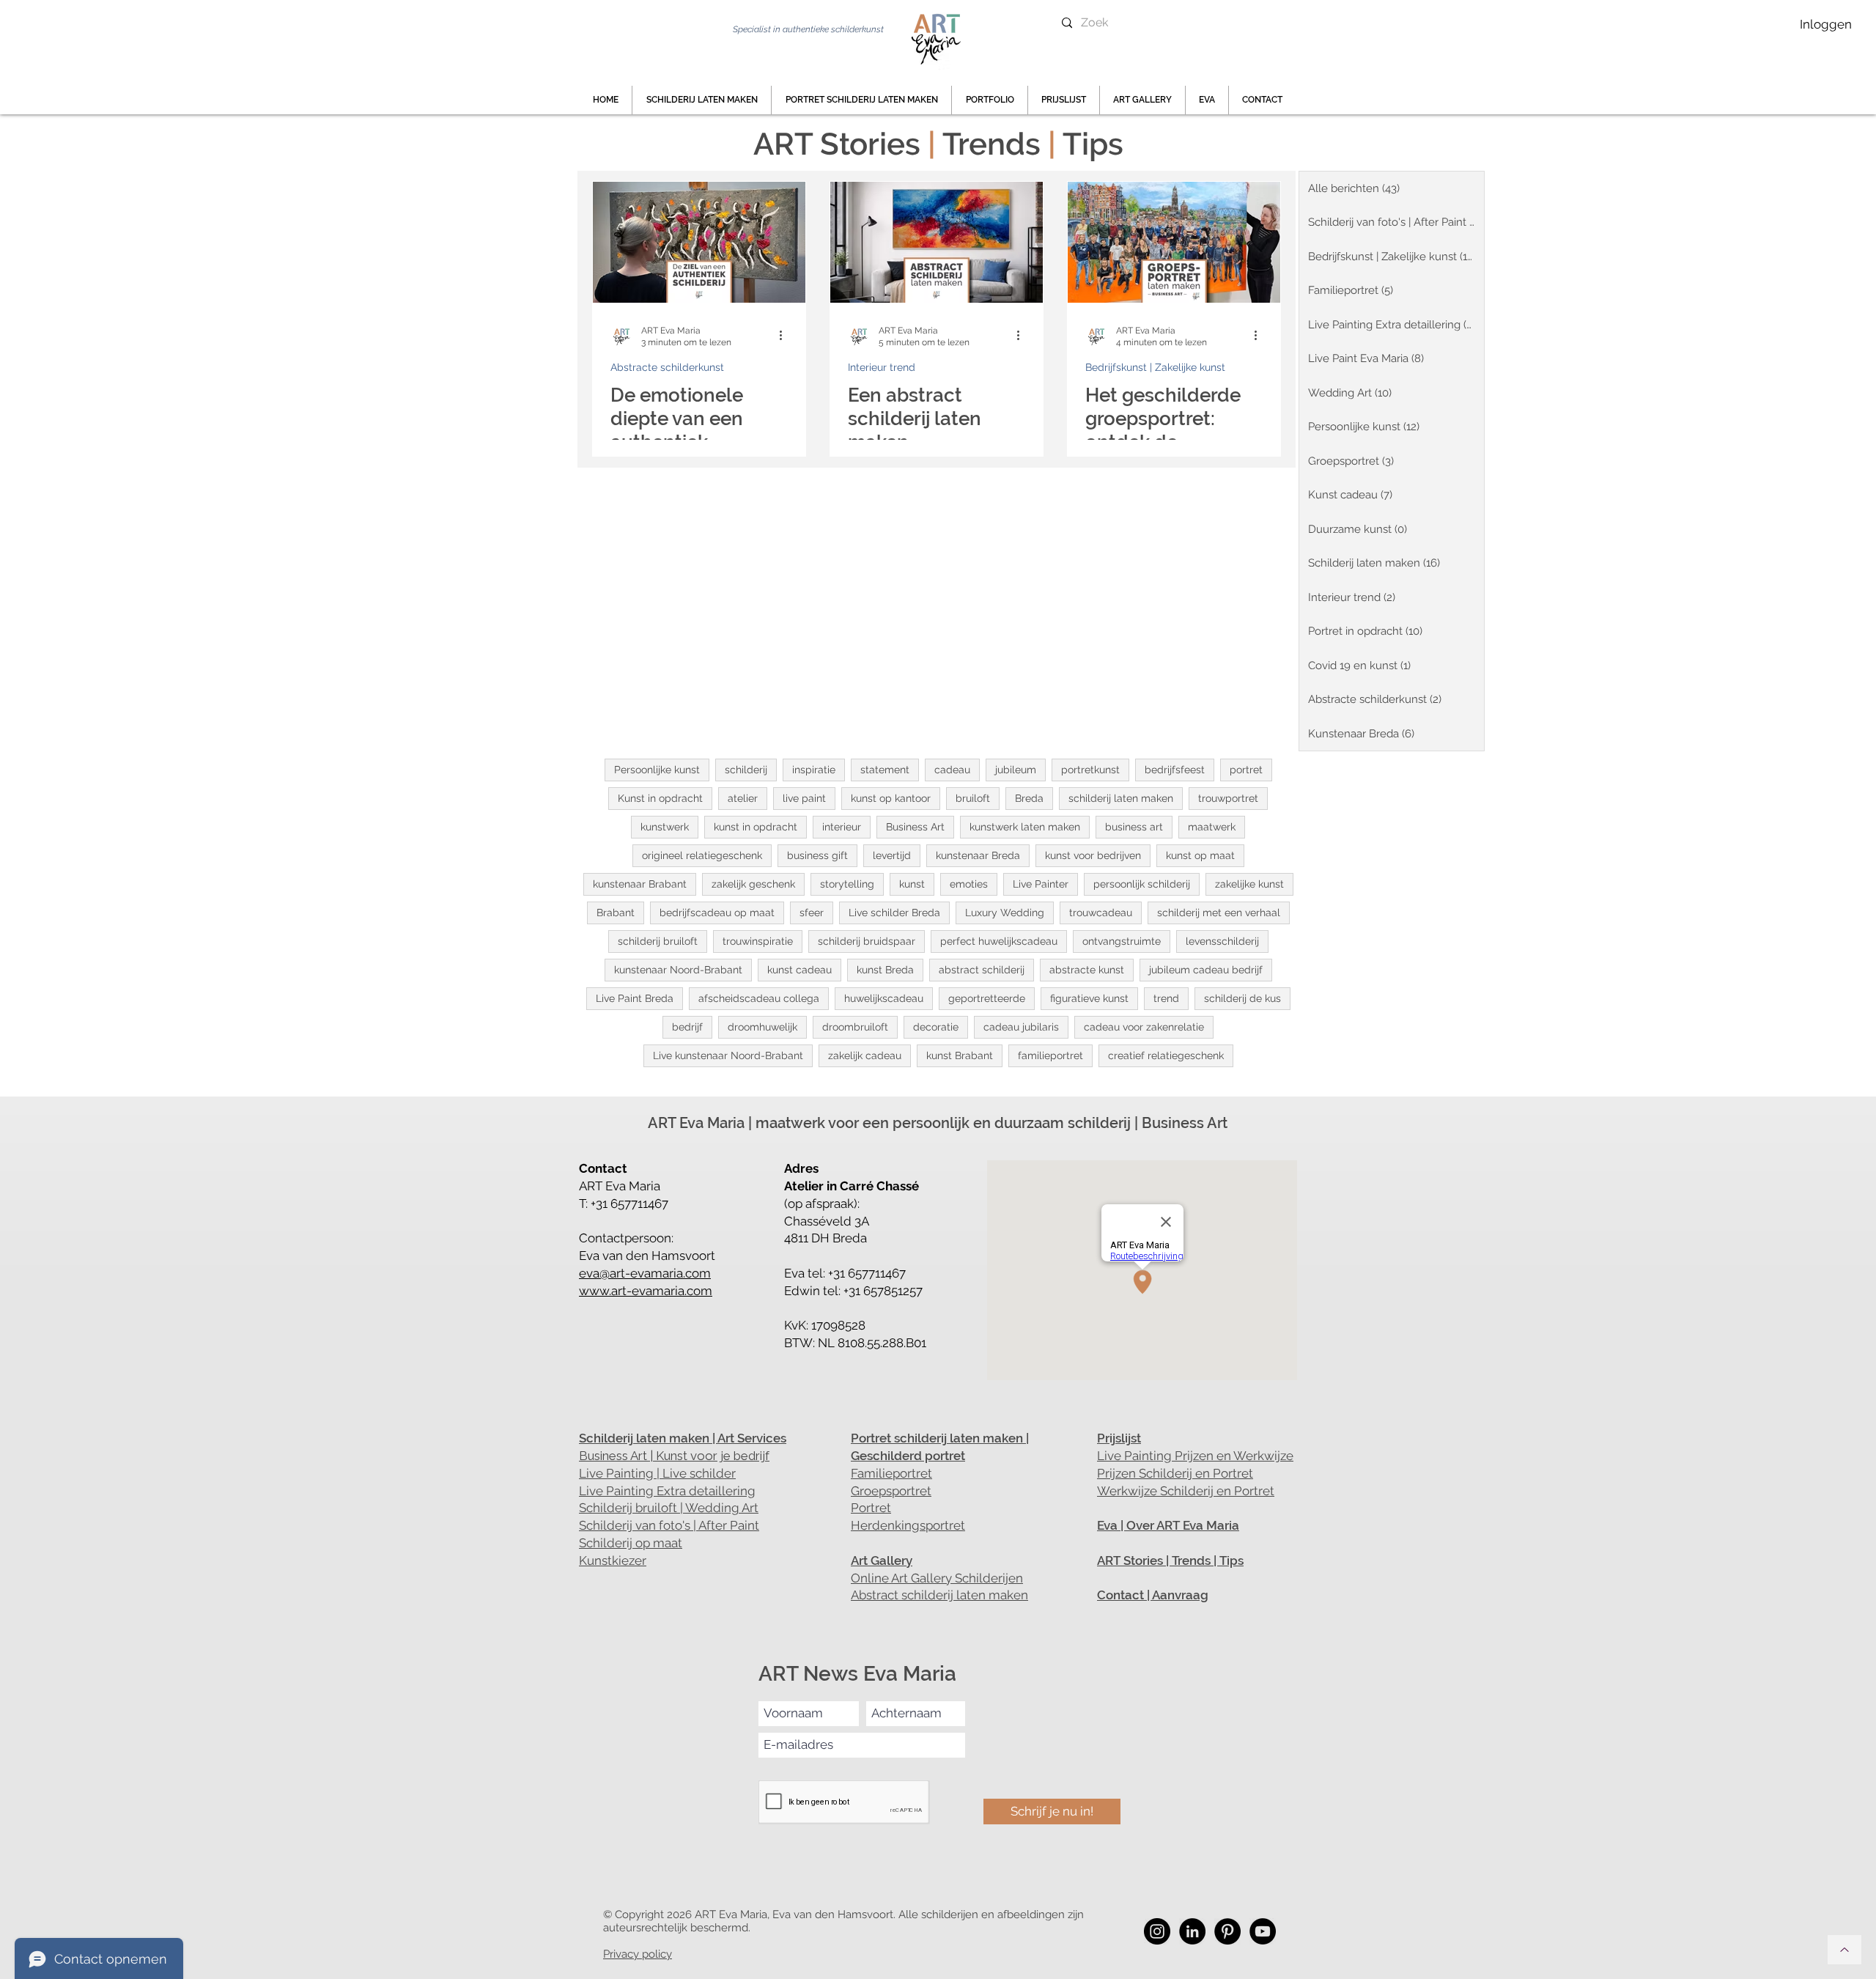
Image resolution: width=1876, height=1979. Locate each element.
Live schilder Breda (894, 913)
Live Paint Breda (635, 998)
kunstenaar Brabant (640, 884)
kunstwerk (665, 827)
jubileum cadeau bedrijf (1206, 970)
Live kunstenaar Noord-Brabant (728, 1055)
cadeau (952, 770)
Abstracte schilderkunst (667, 367)
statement (885, 770)
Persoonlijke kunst (657, 770)
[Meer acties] (786, 336)
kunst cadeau (799, 970)
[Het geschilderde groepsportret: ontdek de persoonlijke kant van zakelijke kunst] (1174, 242)
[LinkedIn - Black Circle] (1192, 1931)
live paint (804, 798)
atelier (743, 798)
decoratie (936, 1027)
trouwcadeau (1101, 913)
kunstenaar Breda (978, 855)
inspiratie (814, 770)
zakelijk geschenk (753, 884)
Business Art (915, 827)
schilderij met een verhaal (1219, 913)
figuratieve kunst (1089, 998)
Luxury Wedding (1005, 913)
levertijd (892, 855)
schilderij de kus (1242, 998)
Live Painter (1041, 884)
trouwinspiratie (758, 941)
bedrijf (687, 1027)
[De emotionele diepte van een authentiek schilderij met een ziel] (699, 242)
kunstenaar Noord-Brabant (678, 970)
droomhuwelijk (762, 1027)
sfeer (812, 913)
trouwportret (1228, 798)
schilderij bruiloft (658, 941)
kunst (912, 884)
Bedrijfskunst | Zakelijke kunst (1155, 367)
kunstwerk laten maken (1025, 827)
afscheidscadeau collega (759, 998)
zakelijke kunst (1249, 884)
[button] (990, 100)
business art (1134, 827)
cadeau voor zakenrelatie (1144, 1027)
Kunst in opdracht (660, 798)
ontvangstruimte (1122, 941)
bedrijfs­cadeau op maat (717, 913)
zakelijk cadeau (865, 1055)
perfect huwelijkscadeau (999, 941)
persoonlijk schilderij (1142, 884)
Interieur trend (882, 367)
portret (1246, 770)
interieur (842, 827)
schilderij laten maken (1121, 798)
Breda (1029, 798)
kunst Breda (885, 970)
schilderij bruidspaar (867, 941)
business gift (817, 855)
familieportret (1050, 1055)
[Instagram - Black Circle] (1157, 1931)
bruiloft (973, 798)
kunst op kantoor (891, 798)
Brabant (616, 913)
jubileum (1016, 770)
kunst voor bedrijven (1093, 855)
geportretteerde (987, 998)
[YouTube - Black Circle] (1263, 1931)
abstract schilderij (982, 970)
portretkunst (1090, 770)
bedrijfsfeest (1175, 770)
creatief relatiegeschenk (1166, 1055)
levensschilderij (1222, 941)
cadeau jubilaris (1021, 1027)
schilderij (746, 770)
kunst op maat (1200, 855)
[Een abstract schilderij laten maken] (937, 242)
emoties (969, 884)
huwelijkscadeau (884, 998)
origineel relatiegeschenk (702, 855)
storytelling (847, 884)
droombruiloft (855, 1027)
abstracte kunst (1087, 970)
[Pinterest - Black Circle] (1227, 1931)
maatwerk (1212, 827)
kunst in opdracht (756, 827)
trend (1166, 998)
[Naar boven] (1844, 1950)
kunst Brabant (960, 1055)
